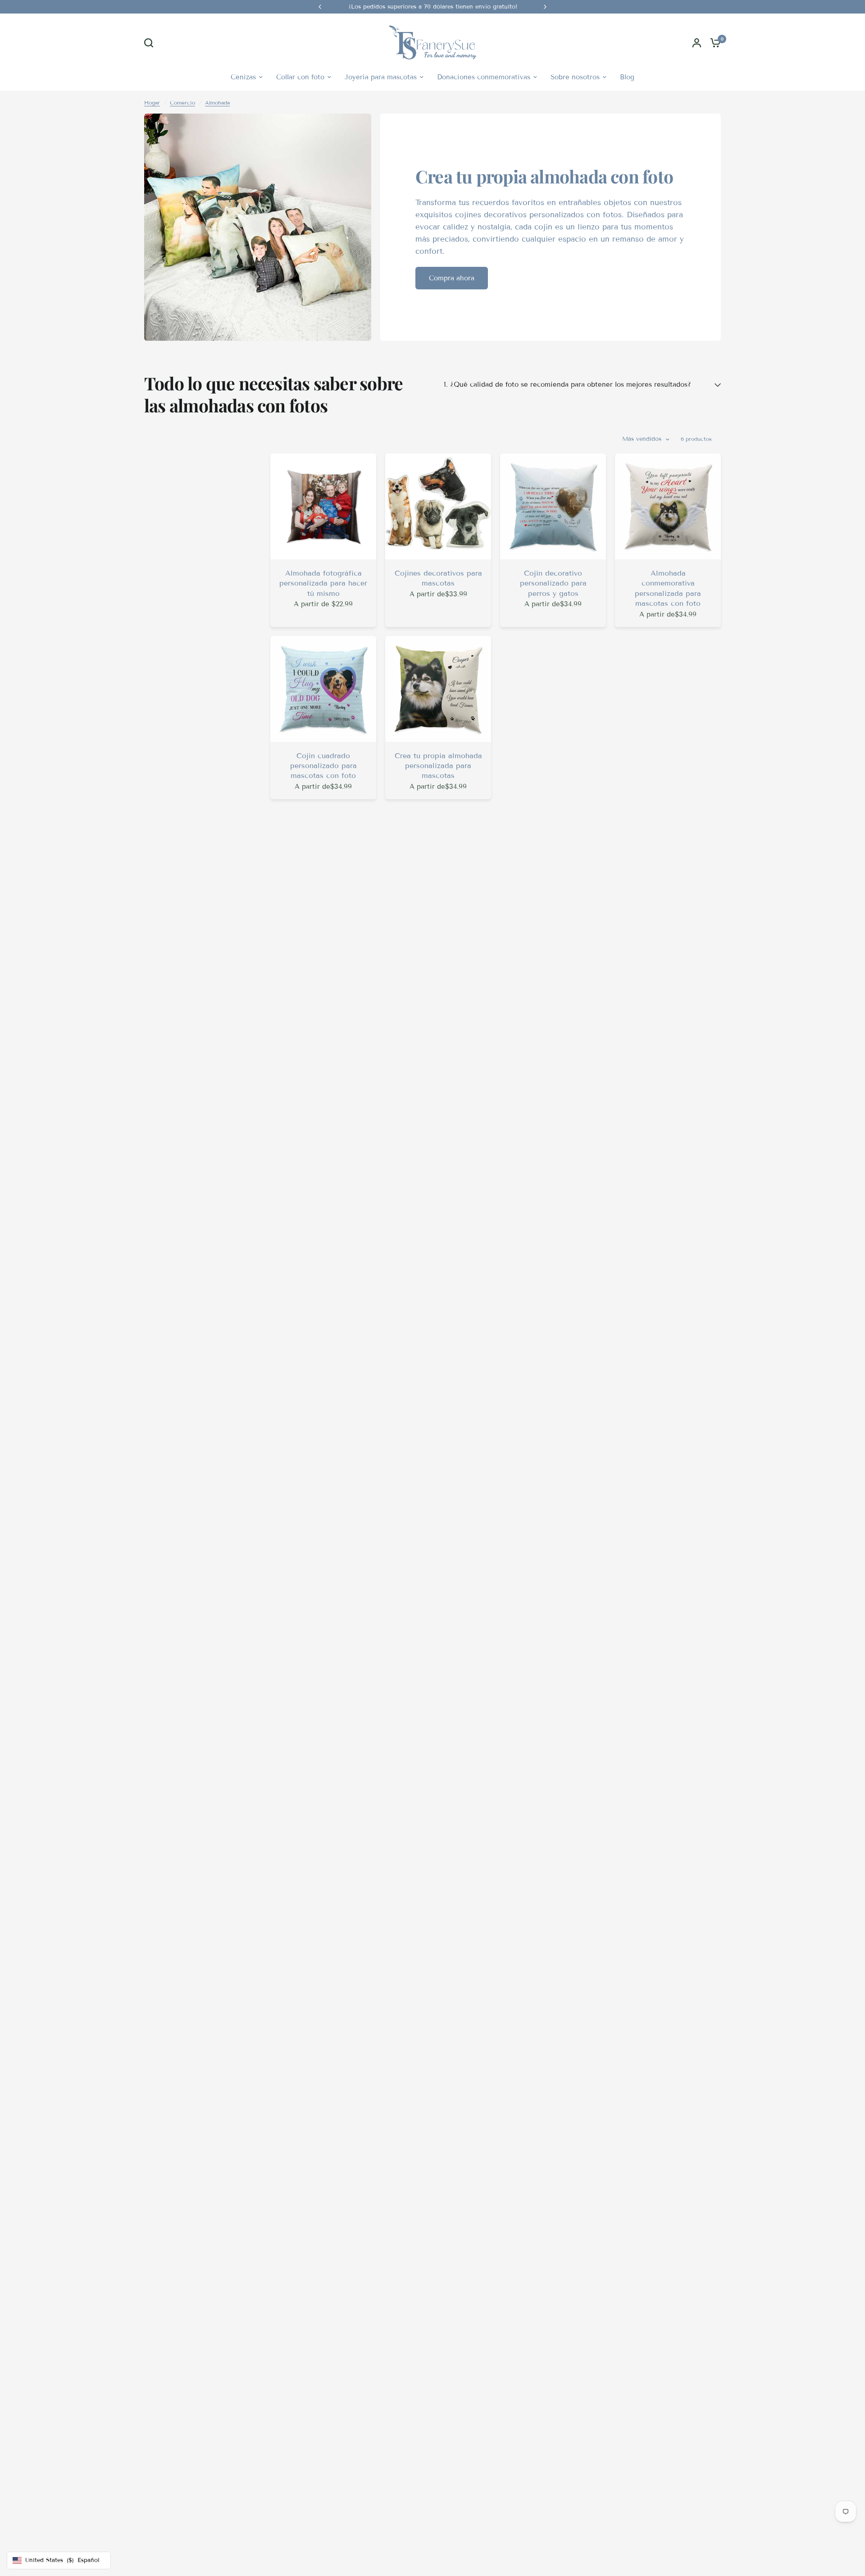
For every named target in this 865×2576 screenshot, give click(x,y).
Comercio (182, 103)
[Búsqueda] (151, 43)
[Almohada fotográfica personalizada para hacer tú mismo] (323, 506)
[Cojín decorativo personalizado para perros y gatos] (553, 506)
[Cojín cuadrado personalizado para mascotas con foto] (323, 689)
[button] (452, 278)
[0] (713, 43)
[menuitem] (247, 77)
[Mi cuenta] (697, 43)
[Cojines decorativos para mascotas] (438, 506)
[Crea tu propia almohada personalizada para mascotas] (438, 689)
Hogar (152, 103)
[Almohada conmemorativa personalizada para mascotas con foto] (668, 506)
